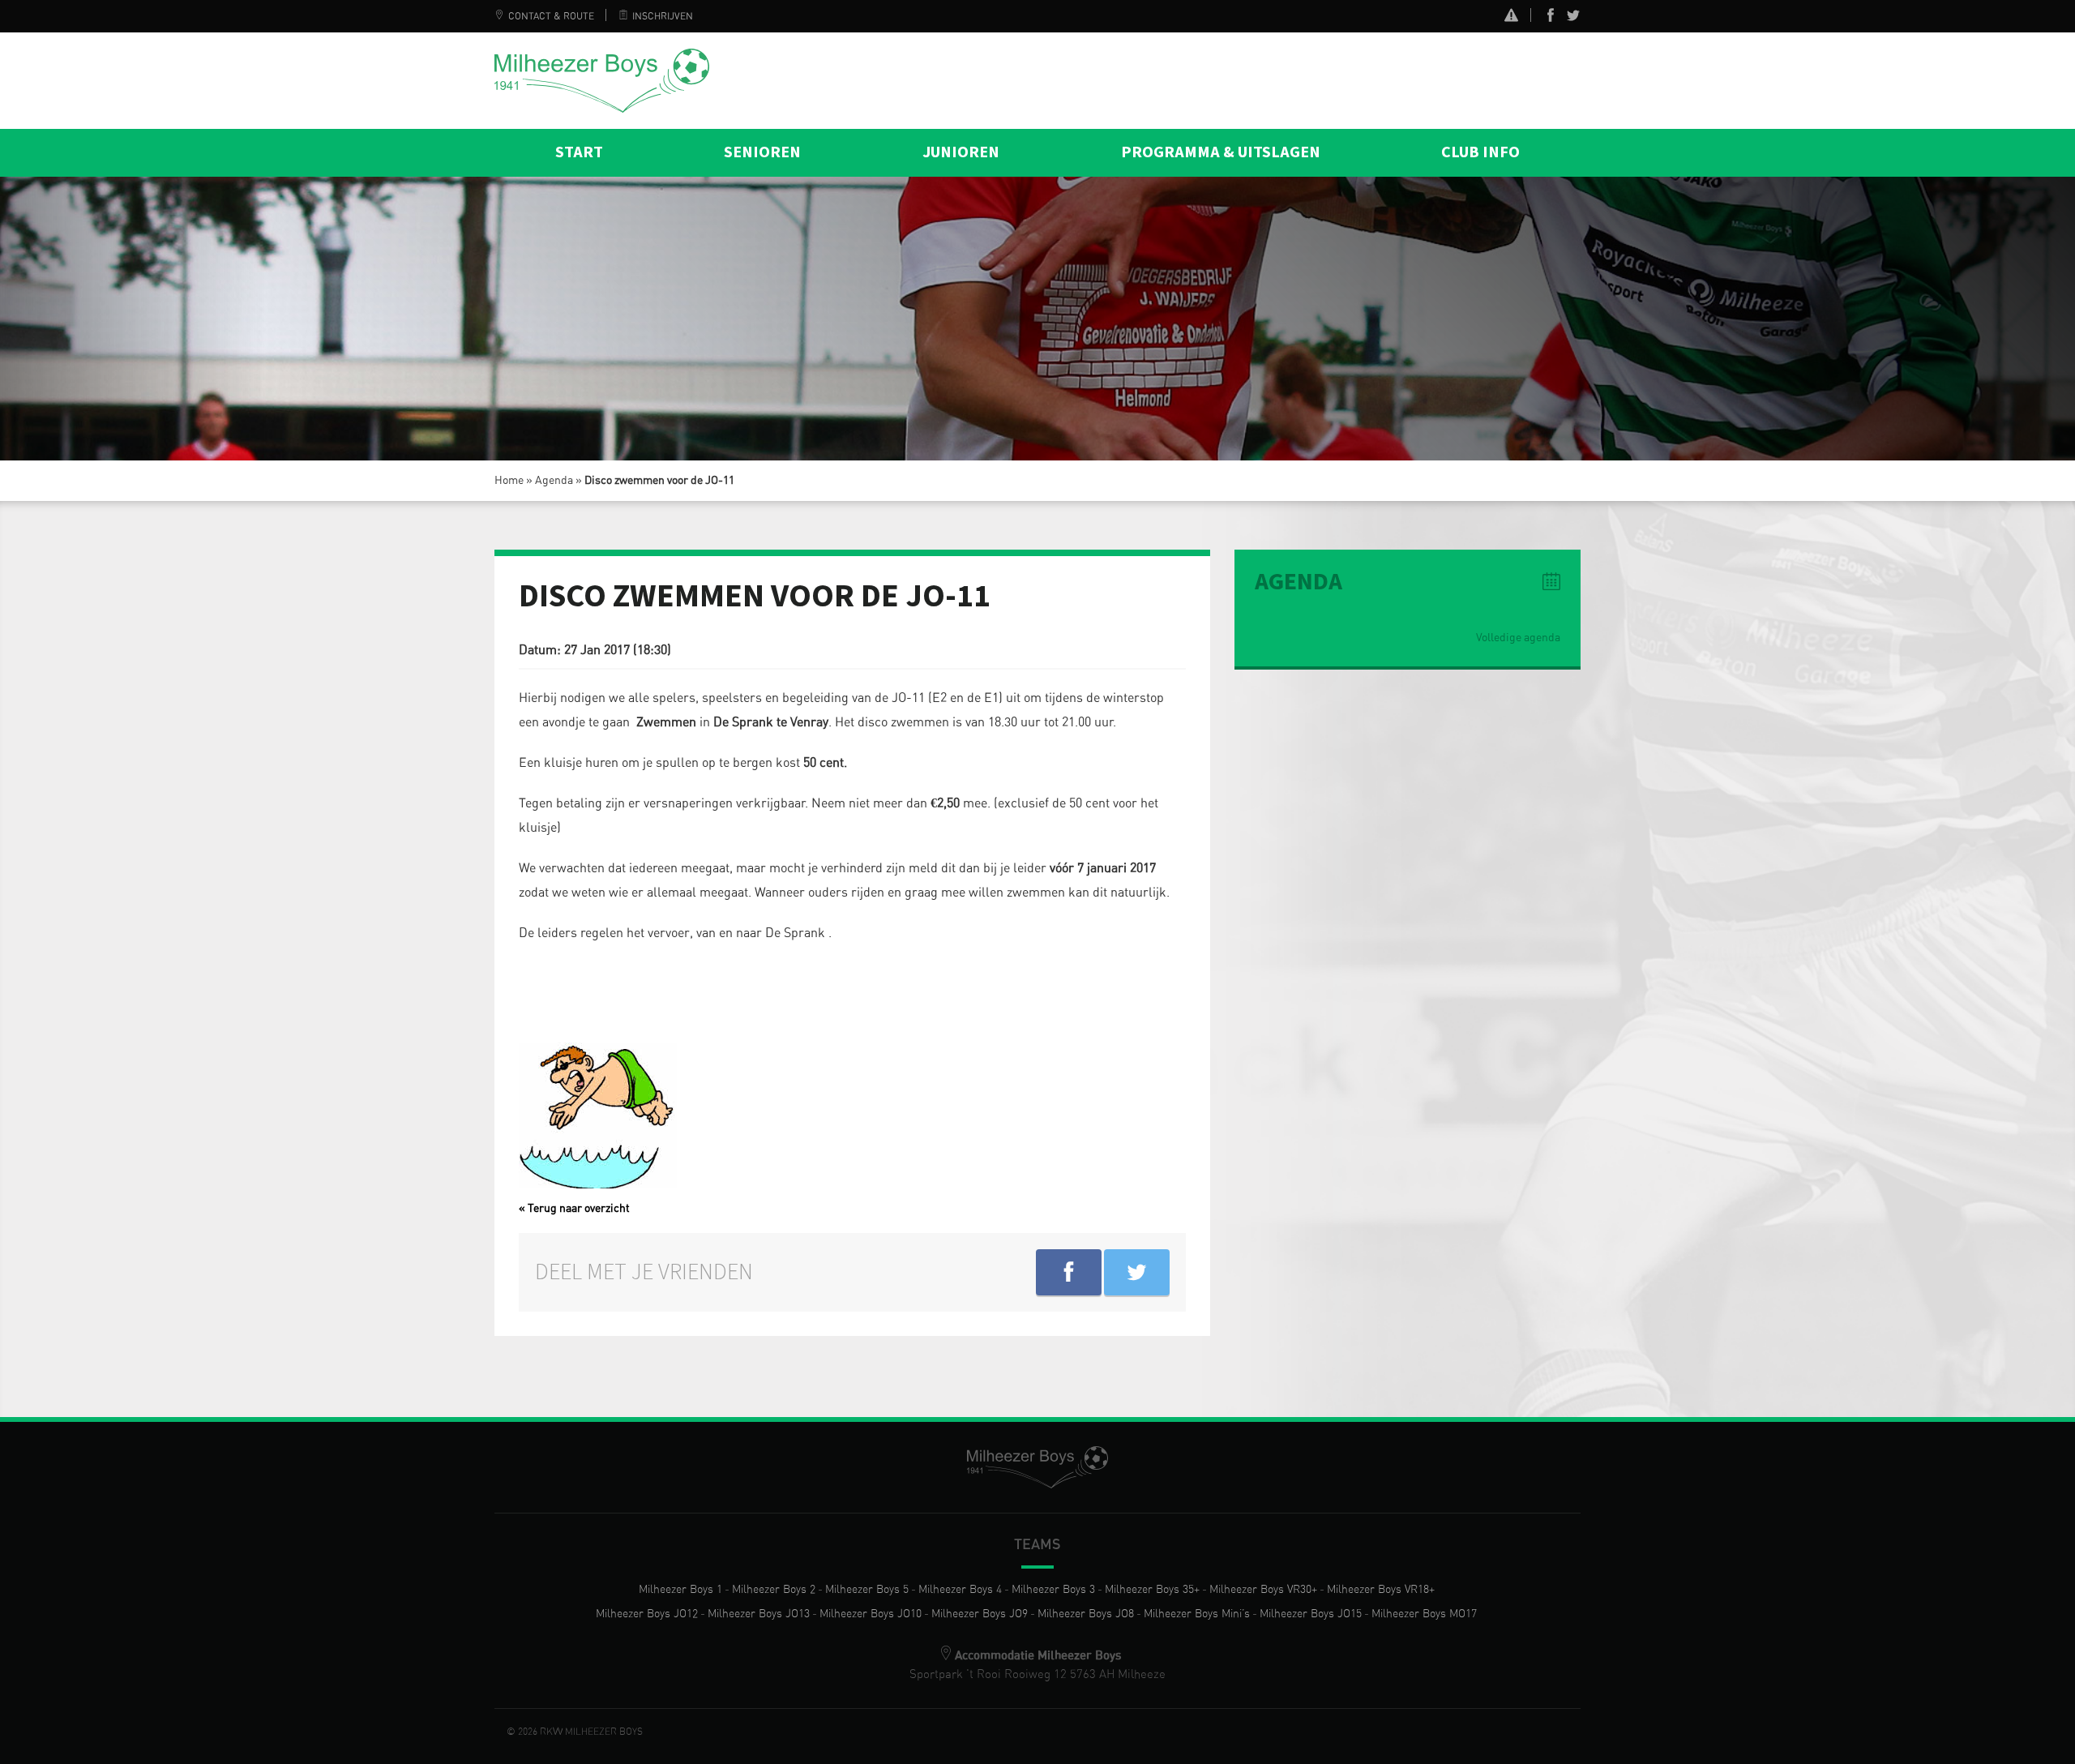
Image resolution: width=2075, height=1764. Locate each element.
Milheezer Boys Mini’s (1197, 1614)
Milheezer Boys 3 (1053, 1590)
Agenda (554, 481)
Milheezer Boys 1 (680, 1590)
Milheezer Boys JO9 (980, 1614)
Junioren (961, 152)
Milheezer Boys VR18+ (1381, 1590)
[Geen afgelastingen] (1511, 17)
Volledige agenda (1518, 638)
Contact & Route (551, 16)
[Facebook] (1551, 19)
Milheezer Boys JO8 (1086, 1614)
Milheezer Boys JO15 (1311, 1614)
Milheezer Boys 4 (960, 1590)
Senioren (762, 152)
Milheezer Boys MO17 (1424, 1614)
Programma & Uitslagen (1221, 152)
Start (579, 152)
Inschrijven (663, 16)
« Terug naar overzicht (574, 1209)
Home (509, 481)
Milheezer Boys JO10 (871, 1614)
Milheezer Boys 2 (774, 1590)
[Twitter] (1573, 19)
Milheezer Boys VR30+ (1263, 1590)
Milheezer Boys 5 (867, 1590)
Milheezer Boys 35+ (1152, 1590)
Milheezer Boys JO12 (647, 1614)
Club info (1480, 152)
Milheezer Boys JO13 (759, 1614)
